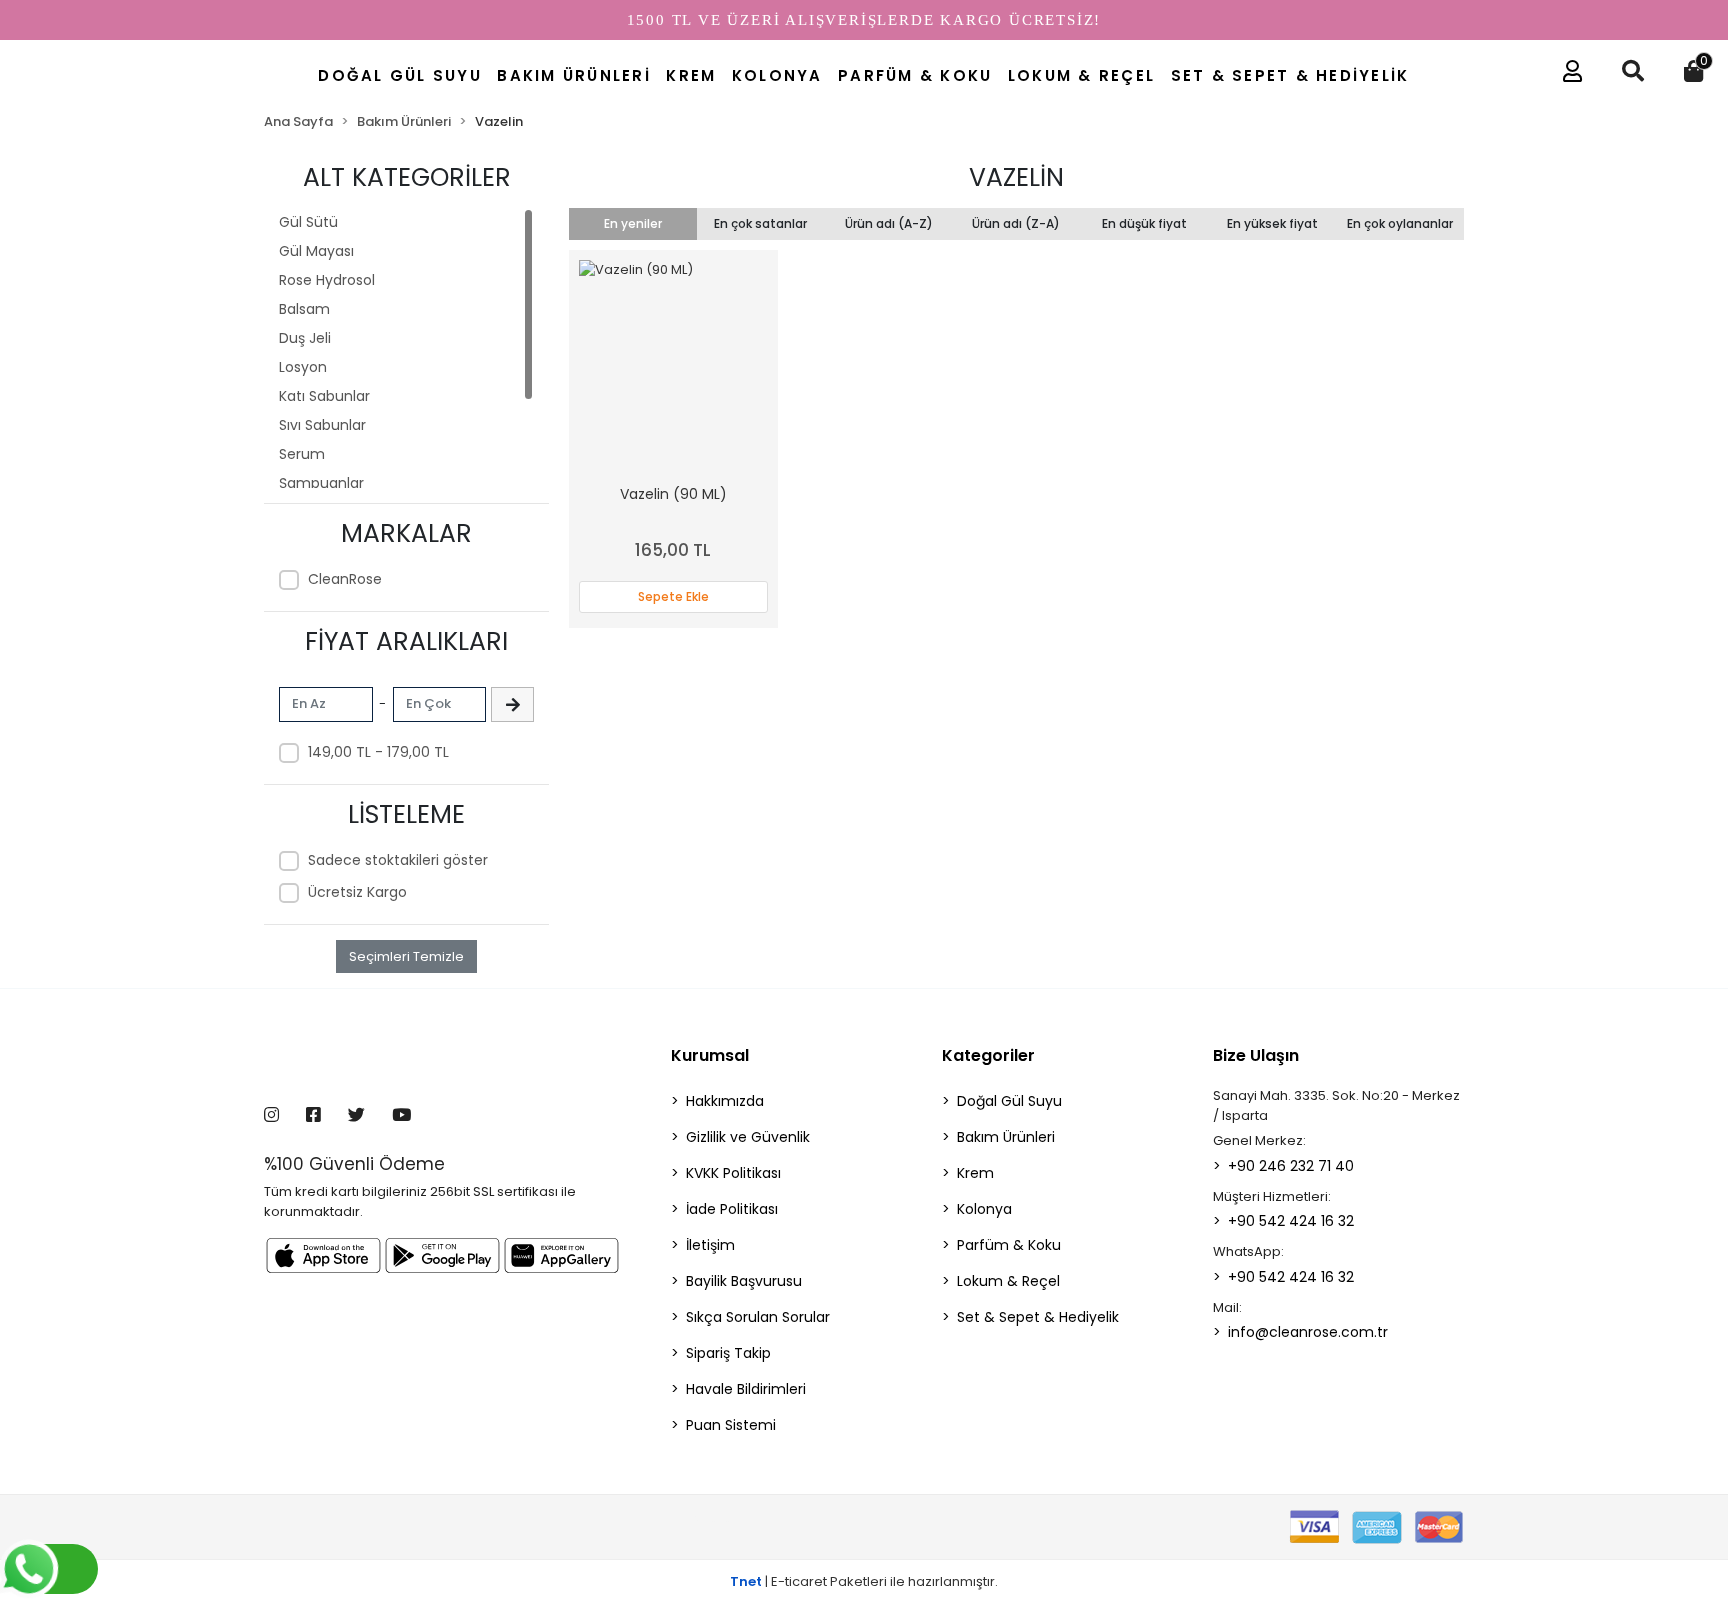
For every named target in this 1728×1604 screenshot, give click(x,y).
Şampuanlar (321, 483)
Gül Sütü (308, 222)
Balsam (304, 309)
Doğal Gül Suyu (1009, 1101)
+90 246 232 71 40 (1291, 1166)
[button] (1567, 76)
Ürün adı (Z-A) (1016, 223)
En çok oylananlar (1400, 223)
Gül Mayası (316, 251)
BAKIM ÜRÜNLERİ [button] (574, 75)
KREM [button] (691, 75)
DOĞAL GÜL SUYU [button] (400, 75)
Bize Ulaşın (1256, 1055)
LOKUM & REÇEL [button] (1081, 75)
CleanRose (345, 579)
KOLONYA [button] (777, 75)
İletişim (710, 1245)
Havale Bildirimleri (746, 1389)
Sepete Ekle (673, 596)
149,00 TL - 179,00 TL (378, 752)
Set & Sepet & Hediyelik (1038, 1317)
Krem (975, 1173)
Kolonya (984, 1209)
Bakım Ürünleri (1006, 1137)
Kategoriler (988, 1055)
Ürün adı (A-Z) (889, 223)
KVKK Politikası (733, 1173)
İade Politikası (732, 1209)
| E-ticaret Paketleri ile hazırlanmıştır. (864, 1581)
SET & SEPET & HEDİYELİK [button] (1290, 75)
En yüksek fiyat (1272, 223)
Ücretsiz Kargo (357, 892)
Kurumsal (710, 1055)
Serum (302, 454)
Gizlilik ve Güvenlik (748, 1137)
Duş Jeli (305, 338)
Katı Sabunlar (324, 396)
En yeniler (633, 223)
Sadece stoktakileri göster (398, 860)
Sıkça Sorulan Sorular (758, 1317)
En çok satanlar (760, 223)
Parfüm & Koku (1009, 1245)
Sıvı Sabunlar (322, 425)
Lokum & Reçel (1008, 1281)
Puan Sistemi (731, 1425)
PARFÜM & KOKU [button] (915, 75)
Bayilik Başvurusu (744, 1281)
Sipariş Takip (728, 1353)
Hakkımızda (725, 1101)
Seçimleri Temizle (406, 956)
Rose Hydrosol (327, 280)
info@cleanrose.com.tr (1308, 1332)
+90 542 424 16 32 (1291, 1221)
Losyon (303, 367)
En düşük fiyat (1144, 223)
